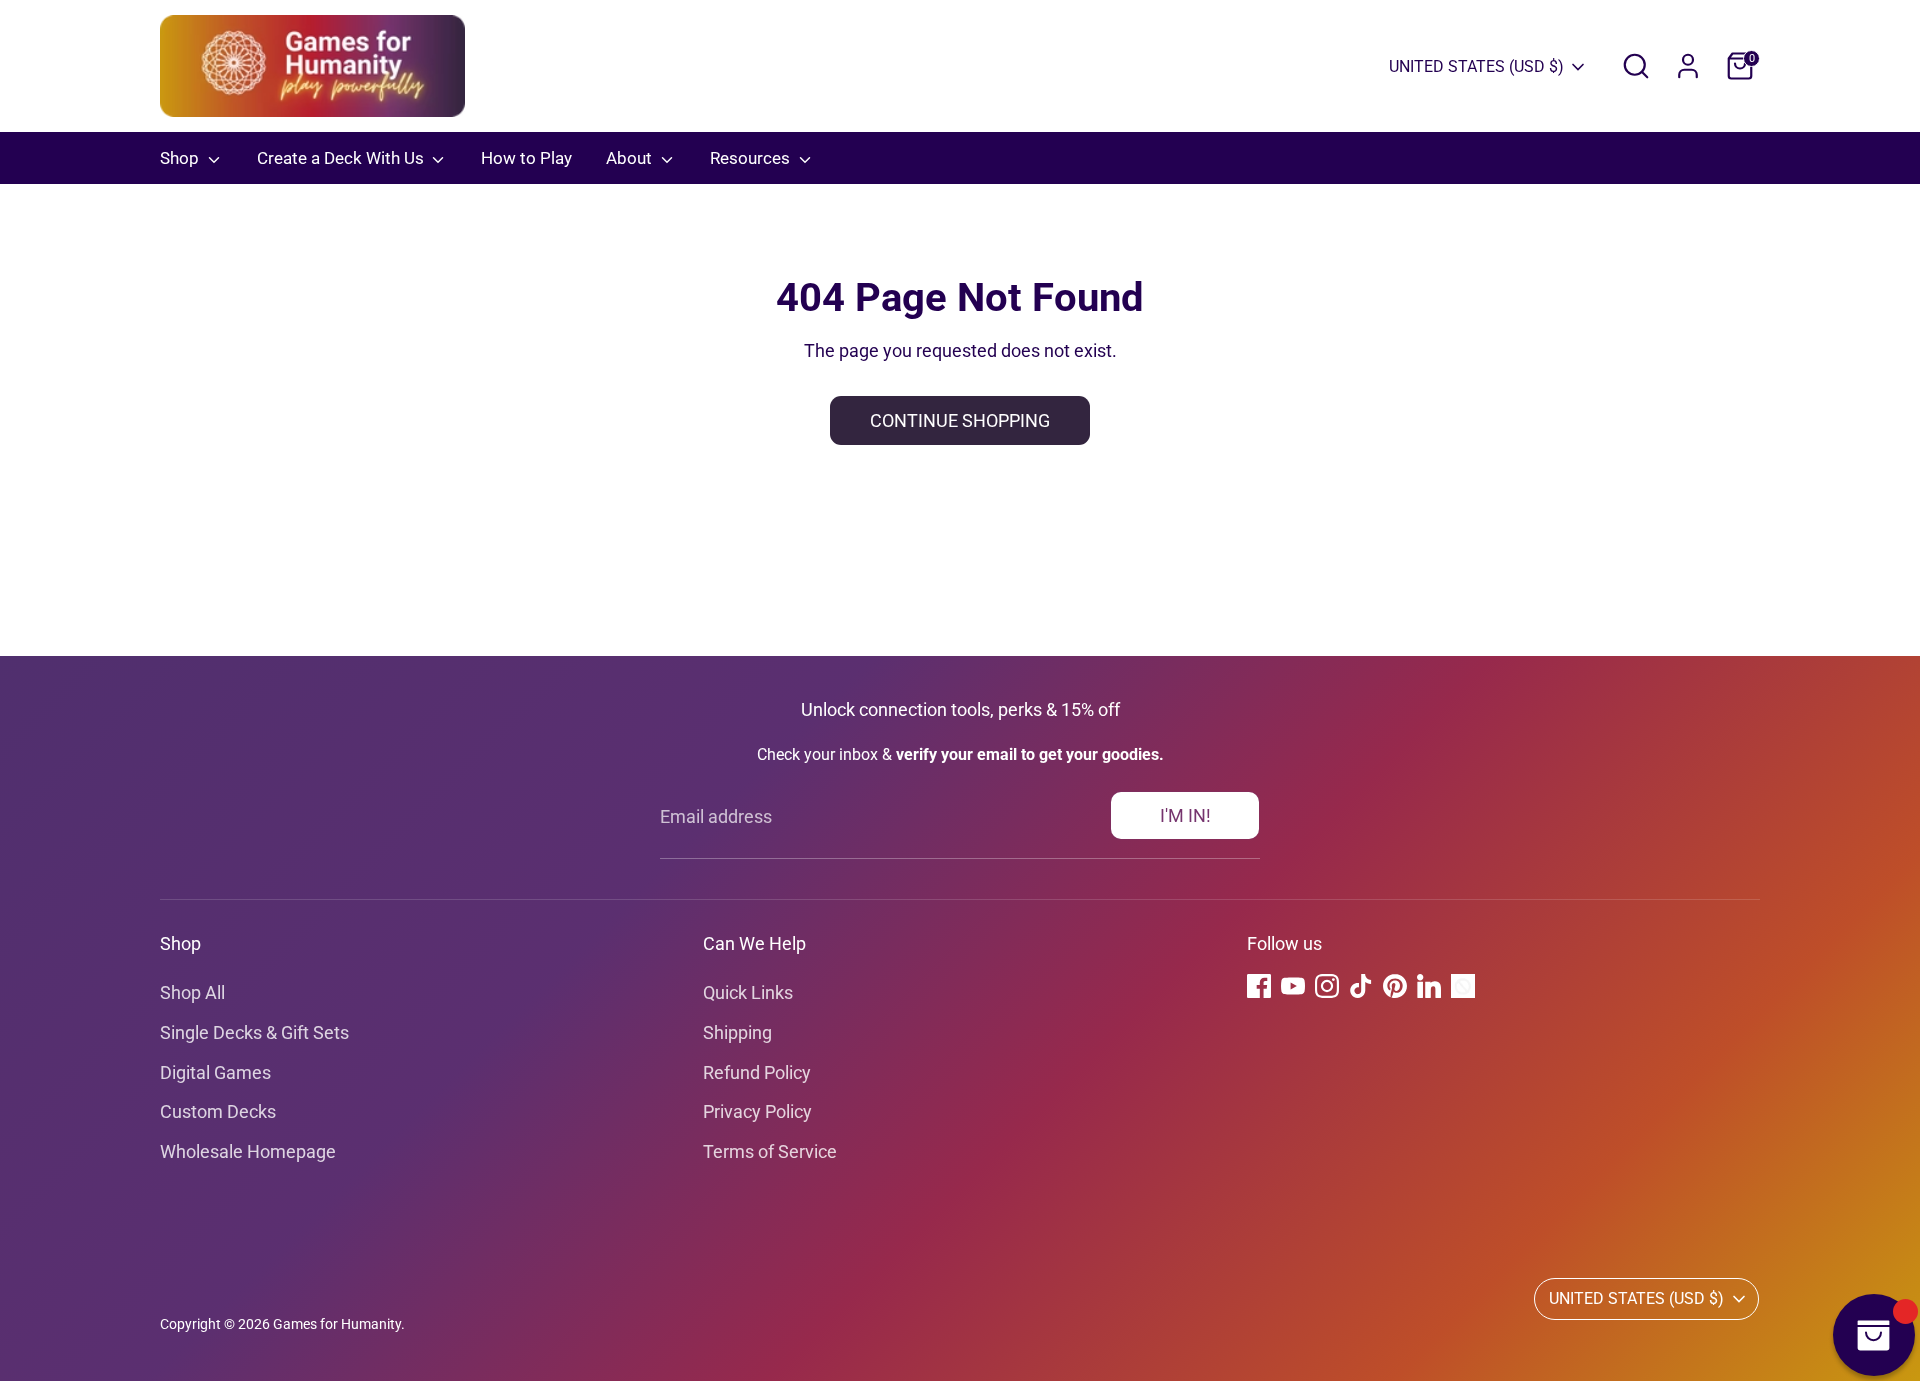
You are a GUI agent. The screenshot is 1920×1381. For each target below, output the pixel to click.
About (631, 158)
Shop (181, 158)
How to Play (526, 158)
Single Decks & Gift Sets (254, 1032)
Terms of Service (770, 1151)
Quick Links (748, 992)
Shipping (737, 1032)
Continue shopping (960, 420)
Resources (752, 158)
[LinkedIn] (1429, 986)
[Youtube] (1293, 986)
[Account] (1688, 66)
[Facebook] (1259, 986)
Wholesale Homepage (248, 1151)
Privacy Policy (757, 1111)
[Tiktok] (1361, 986)
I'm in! (1185, 815)
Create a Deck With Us (342, 158)
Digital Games (215, 1072)
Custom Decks (218, 1111)
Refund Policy (757, 1072)
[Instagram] (1327, 986)
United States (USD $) (1476, 66)
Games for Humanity (337, 1324)
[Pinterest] (1395, 986)
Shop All (192, 992)
